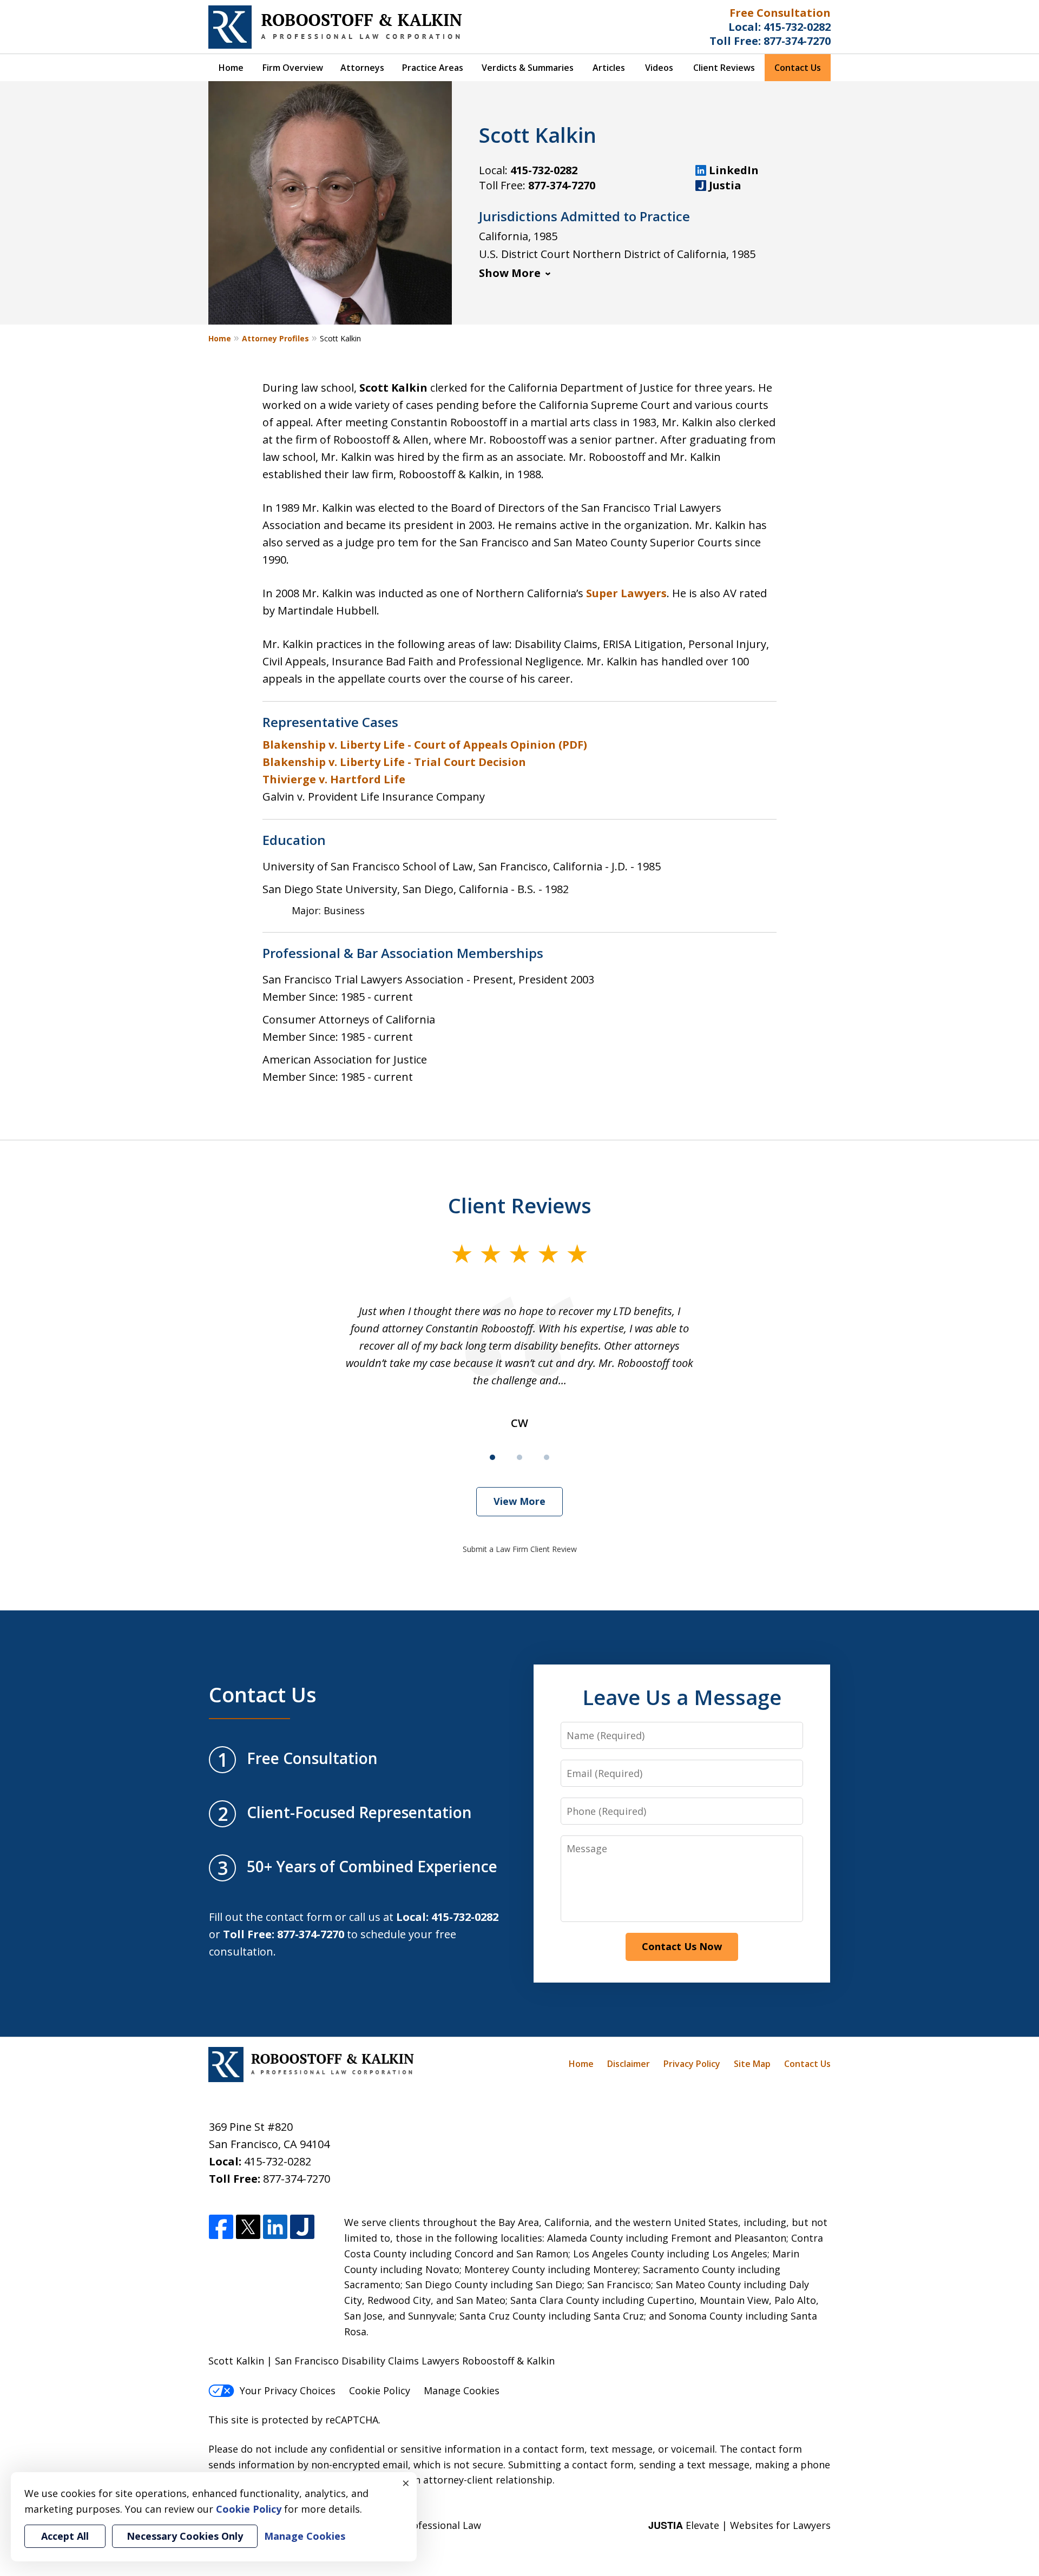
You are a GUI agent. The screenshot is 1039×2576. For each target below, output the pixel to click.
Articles (609, 68)
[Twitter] (248, 2227)
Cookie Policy (380, 2390)
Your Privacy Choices (288, 2390)
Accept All (65, 2536)
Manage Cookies (462, 2390)
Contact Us (798, 68)
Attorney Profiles (275, 338)
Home (231, 68)
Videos (659, 68)
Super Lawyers (626, 593)
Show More (510, 273)
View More (519, 1501)
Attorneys (362, 68)
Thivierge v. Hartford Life (334, 779)
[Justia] (302, 2227)
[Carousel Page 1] (492, 1457)
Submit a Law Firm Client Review (520, 1549)
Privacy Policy (692, 2064)
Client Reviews (724, 68)
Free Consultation (780, 13)
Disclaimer (629, 2064)
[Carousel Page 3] (547, 1457)
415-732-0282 (797, 27)
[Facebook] (221, 2227)
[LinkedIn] (275, 2227)
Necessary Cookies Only (185, 2536)
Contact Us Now (682, 1946)
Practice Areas (433, 68)
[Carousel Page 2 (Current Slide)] (519, 1457)
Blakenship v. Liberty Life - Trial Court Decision (394, 762)
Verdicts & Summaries (528, 68)
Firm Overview (293, 68)
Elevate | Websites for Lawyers (739, 2525)
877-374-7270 (797, 41)
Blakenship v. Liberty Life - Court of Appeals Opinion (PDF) (425, 745)
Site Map (752, 2064)
